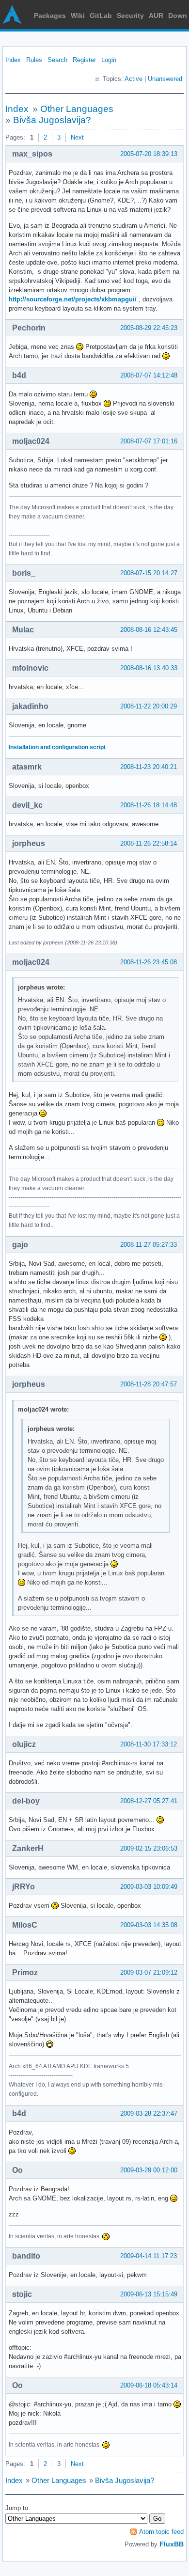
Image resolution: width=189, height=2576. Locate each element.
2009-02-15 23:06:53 (149, 1848)
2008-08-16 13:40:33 (149, 668)
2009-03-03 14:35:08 (149, 1925)
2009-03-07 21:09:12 (149, 1972)
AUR (156, 16)
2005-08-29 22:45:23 (149, 328)
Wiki (78, 16)
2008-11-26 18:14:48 (149, 805)
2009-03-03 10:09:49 (149, 1887)
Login (109, 60)
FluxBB (172, 2544)
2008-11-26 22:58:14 (149, 843)
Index (13, 60)
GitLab (101, 16)
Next (77, 137)
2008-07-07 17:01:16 (149, 441)
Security (130, 16)
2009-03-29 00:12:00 (149, 2170)
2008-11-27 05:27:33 (149, 1245)
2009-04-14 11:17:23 (149, 2256)
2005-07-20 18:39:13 (149, 154)
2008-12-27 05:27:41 (149, 1801)
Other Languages (77, 109)
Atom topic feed (161, 2532)
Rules (34, 60)
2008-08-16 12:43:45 (149, 630)
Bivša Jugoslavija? (52, 120)
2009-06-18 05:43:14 (149, 2385)
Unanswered (165, 79)
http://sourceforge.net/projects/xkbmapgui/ (73, 299)
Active (134, 79)
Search (57, 60)
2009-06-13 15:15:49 (149, 2294)
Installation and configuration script (57, 747)
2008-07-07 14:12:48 (149, 375)
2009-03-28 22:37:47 (149, 2113)
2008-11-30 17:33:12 (149, 1744)
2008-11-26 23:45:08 (149, 962)
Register (84, 60)
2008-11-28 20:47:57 (149, 1384)
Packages (50, 16)
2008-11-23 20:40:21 (149, 767)
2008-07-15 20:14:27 (149, 573)
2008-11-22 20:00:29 (149, 706)
